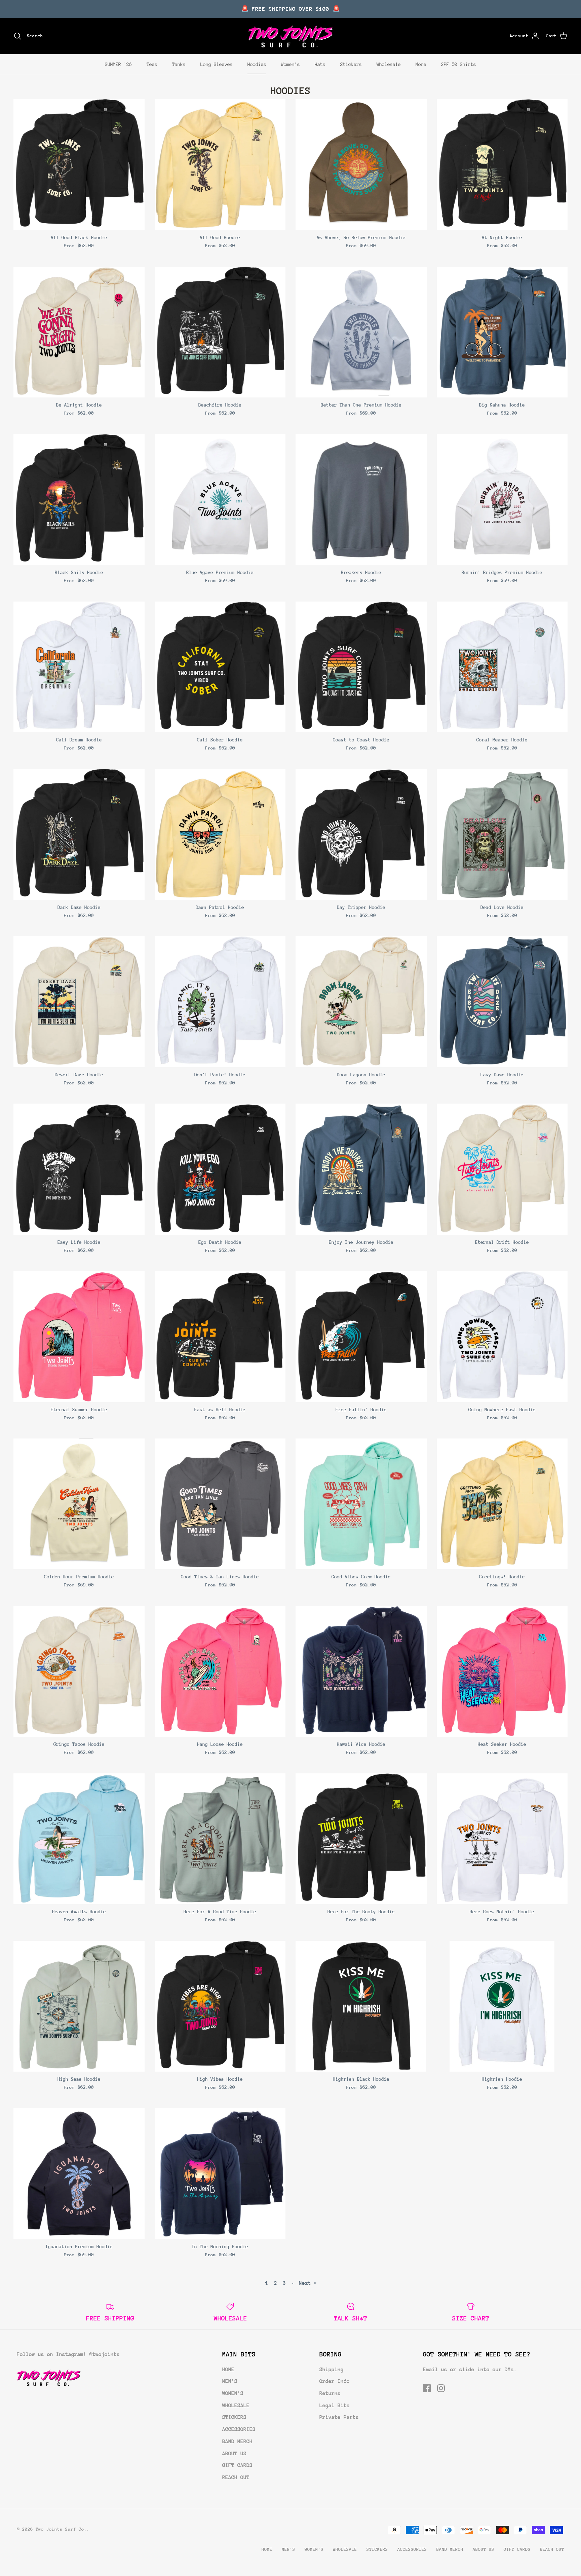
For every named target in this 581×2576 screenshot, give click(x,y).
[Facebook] (427, 2388)
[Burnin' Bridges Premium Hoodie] (502, 500)
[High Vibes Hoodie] (220, 2006)
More (421, 64)
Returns (330, 2393)
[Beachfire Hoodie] (220, 332)
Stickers (351, 64)
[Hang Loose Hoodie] (220, 1671)
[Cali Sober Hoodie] (220, 667)
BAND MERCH (237, 2442)
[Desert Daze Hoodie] (79, 1002)
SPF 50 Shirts (459, 64)
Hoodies (257, 64)
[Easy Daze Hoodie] (502, 1002)
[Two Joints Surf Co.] (291, 36)
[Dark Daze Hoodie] (79, 834)
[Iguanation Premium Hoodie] (79, 2174)
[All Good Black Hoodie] (79, 165)
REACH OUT (236, 2477)
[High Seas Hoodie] (79, 2006)
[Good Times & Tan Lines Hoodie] (220, 1504)
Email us (435, 2370)
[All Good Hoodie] (220, 165)
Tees (152, 64)
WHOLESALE (236, 2406)
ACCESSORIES (239, 2429)
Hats (320, 64)
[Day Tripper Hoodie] (361, 834)
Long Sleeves (217, 64)
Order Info (335, 2381)
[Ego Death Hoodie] (220, 1169)
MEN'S (230, 2381)
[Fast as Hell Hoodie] (220, 1337)
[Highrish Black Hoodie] (361, 2006)
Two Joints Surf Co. (61, 2529)
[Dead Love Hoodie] (502, 834)
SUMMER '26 (118, 64)
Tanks (179, 64)
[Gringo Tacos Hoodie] (79, 1671)
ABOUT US (234, 2454)
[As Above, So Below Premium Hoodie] (361, 165)
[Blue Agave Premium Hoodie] (220, 500)
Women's (290, 64)
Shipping (332, 2370)
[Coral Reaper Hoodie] (502, 667)
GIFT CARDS (237, 2465)
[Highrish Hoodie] (502, 2006)
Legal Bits (335, 2406)
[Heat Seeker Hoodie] (502, 1671)
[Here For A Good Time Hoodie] (220, 1839)
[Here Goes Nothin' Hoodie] (502, 1839)
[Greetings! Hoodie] (502, 1504)
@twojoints (105, 2354)
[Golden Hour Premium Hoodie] (79, 1504)
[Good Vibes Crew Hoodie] (361, 1504)
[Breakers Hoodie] (361, 500)
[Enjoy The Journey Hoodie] (361, 1169)
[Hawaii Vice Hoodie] (361, 1671)
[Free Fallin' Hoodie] (361, 1337)
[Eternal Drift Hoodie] (502, 1169)
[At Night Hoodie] (502, 165)
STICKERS (234, 2417)
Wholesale (389, 64)
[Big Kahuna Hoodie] (502, 332)
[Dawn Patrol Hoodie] (220, 834)
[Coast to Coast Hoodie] (361, 667)
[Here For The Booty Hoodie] (361, 1839)
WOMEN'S (233, 2393)
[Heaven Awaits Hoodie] (79, 1839)
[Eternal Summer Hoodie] (79, 1337)
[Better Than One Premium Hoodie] (361, 332)
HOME (228, 2370)
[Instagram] (441, 2388)
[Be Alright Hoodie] (79, 332)
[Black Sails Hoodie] (79, 500)
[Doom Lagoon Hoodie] (361, 1002)
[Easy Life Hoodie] (79, 1169)
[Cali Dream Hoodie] (79, 667)
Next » (308, 2283)
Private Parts (339, 2417)
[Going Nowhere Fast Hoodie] (502, 1337)
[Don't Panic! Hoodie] (220, 1002)
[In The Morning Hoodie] (220, 2174)
